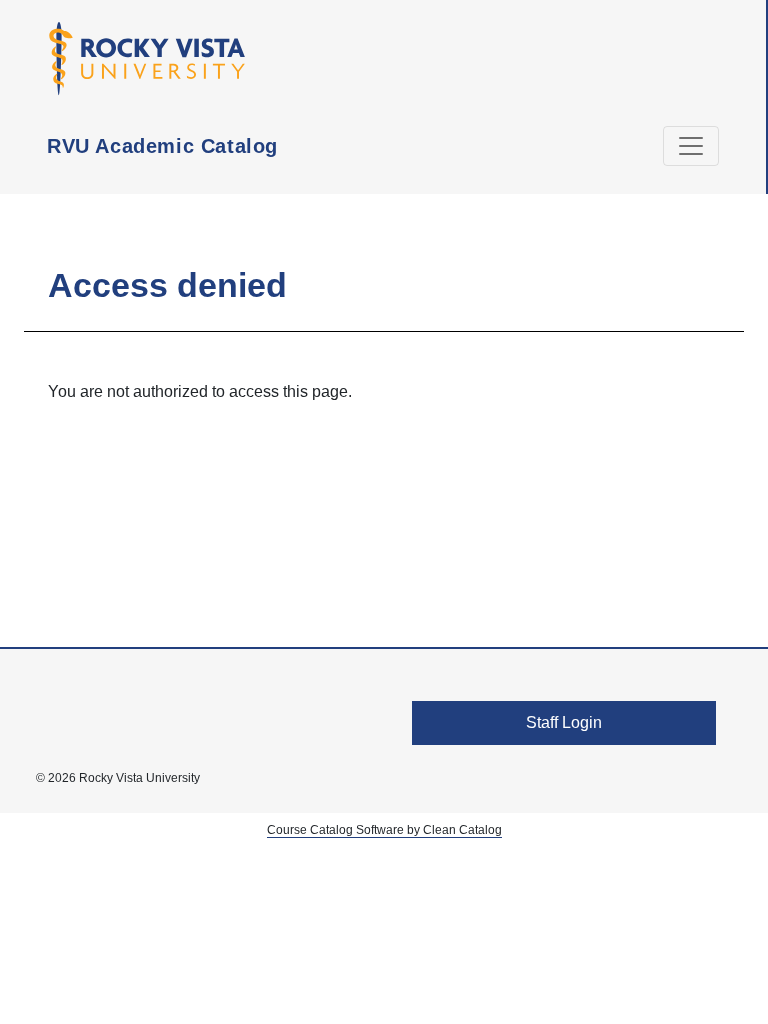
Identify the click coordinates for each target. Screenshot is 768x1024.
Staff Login (564, 722)
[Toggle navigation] (691, 146)
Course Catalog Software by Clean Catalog (384, 830)
